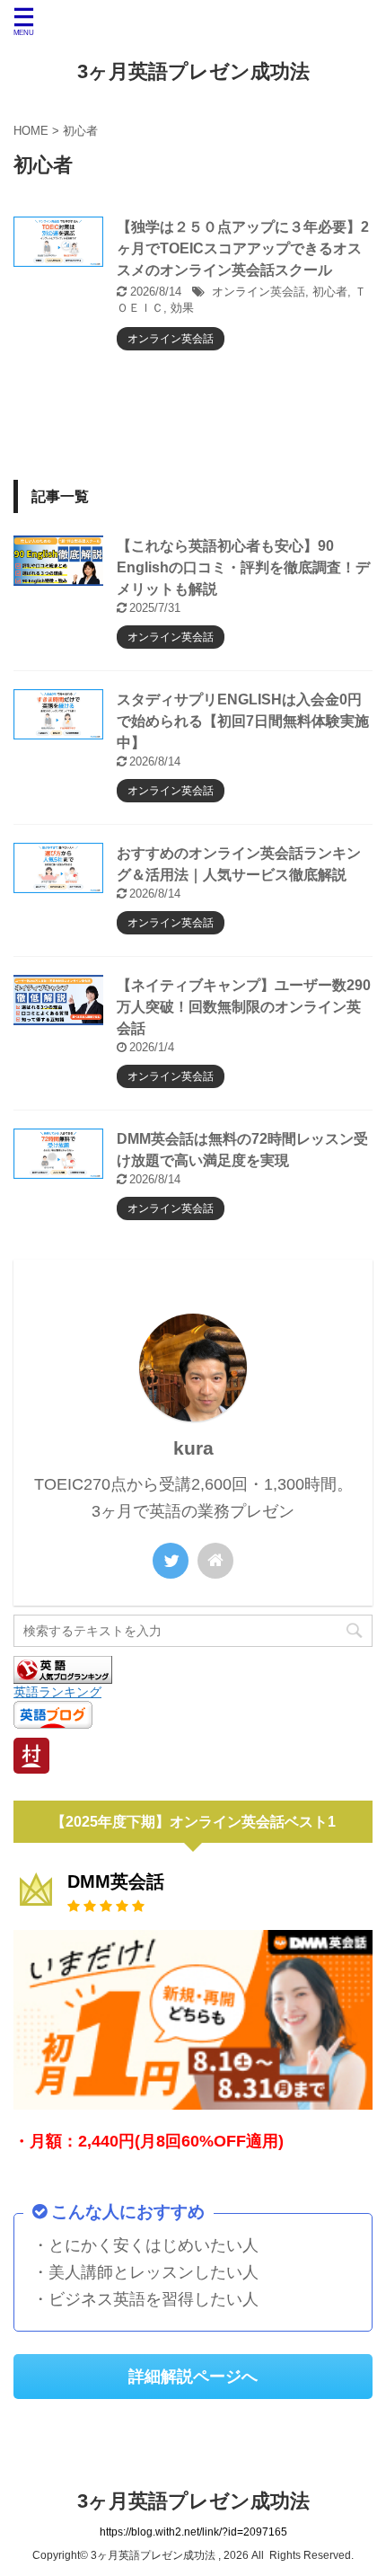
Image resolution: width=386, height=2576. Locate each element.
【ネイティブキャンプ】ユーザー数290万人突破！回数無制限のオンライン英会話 (244, 1007)
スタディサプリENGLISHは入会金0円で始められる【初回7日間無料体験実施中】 (243, 721)
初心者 (330, 292)
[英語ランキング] (63, 1675)
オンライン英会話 (259, 292)
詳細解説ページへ (193, 2377)
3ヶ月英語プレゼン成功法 (193, 71)
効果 (182, 308)
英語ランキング (57, 1692)
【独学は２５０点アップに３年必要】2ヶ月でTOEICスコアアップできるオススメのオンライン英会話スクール (243, 248)
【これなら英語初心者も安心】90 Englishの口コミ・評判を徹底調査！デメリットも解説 (243, 567)
